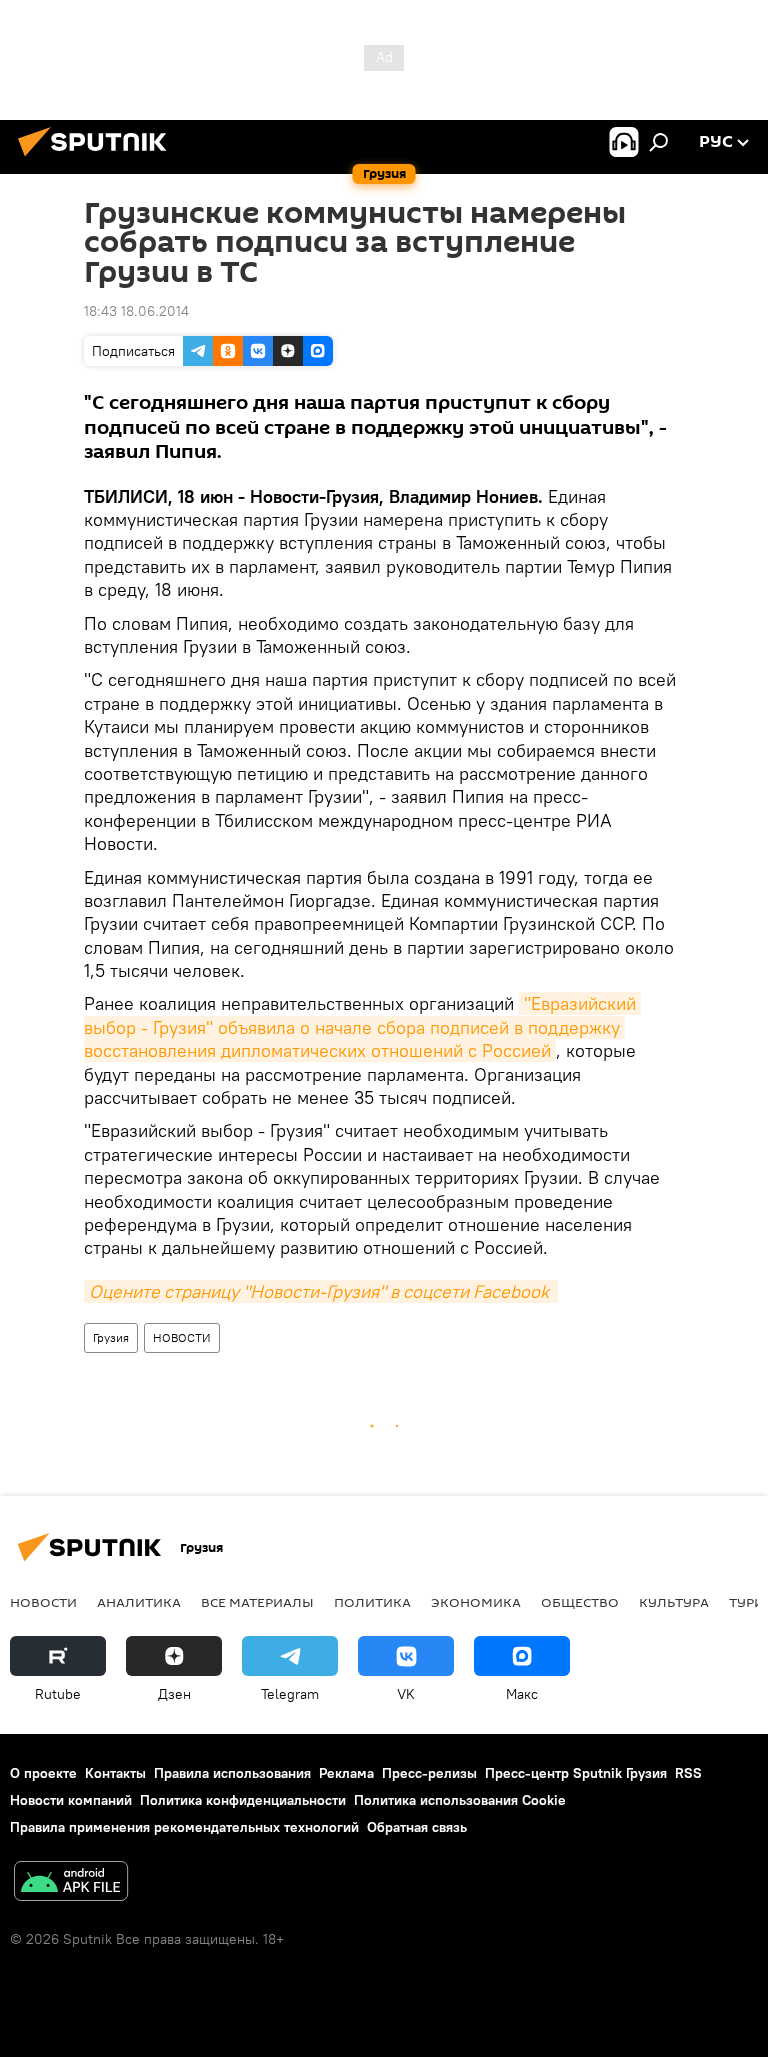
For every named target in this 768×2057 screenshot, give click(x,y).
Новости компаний (71, 1800)
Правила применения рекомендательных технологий (184, 1827)
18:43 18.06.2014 (136, 311)
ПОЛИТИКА (372, 1602)
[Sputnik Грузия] (98, 159)
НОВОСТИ (182, 1337)
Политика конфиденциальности (243, 1800)
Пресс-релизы (429, 1773)
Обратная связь (417, 1827)
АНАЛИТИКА (139, 1602)
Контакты (115, 1773)
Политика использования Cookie (460, 1800)
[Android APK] (71, 1883)
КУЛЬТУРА (674, 1602)
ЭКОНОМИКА (476, 1602)
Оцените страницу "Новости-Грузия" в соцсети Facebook (321, 1291)
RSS (688, 1773)
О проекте (43, 1773)
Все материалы (257, 1602)
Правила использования (232, 1773)
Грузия (111, 1337)
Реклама (346, 1773)
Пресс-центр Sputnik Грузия (576, 1773)
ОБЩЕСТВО (580, 1602)
